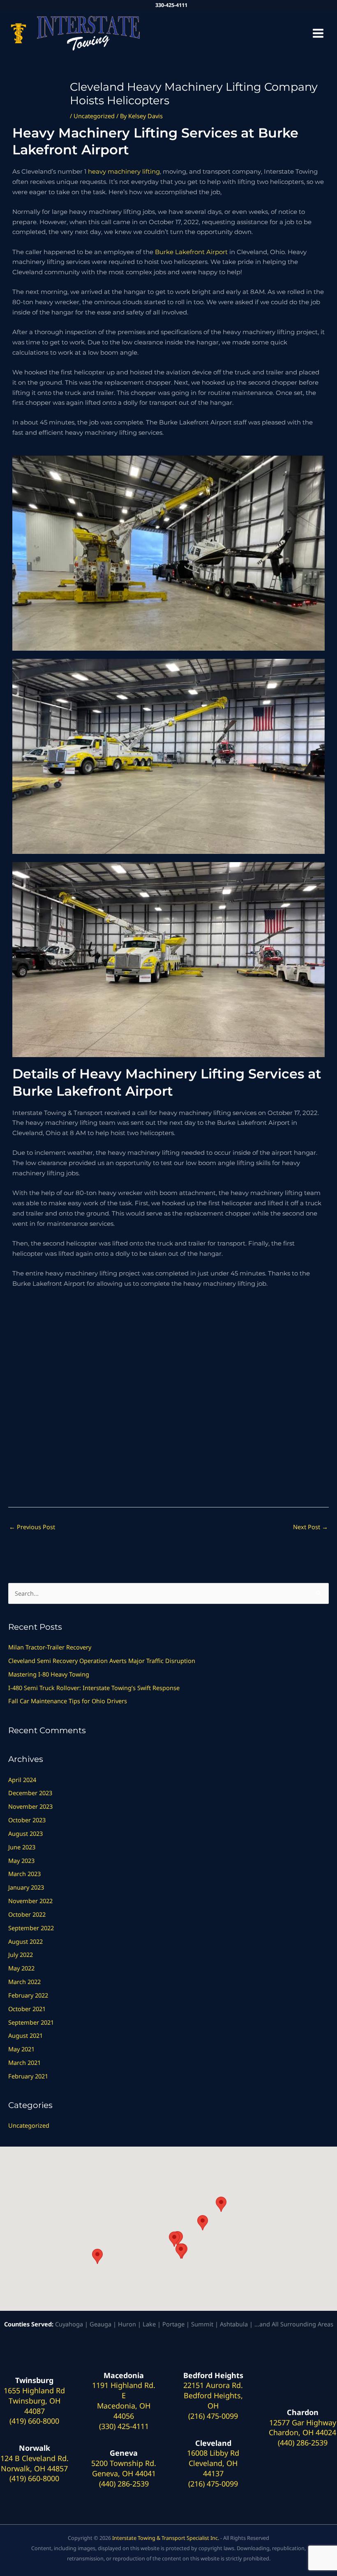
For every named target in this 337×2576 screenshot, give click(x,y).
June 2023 (22, 1847)
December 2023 (30, 1793)
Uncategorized (94, 116)
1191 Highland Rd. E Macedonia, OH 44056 (124, 2400)
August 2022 (25, 1941)
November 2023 (30, 1806)
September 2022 (31, 1928)
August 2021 (25, 2035)
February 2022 (28, 1995)
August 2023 (25, 1833)
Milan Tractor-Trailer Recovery (51, 1647)
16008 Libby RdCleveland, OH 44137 (213, 2463)
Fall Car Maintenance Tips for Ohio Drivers (68, 1701)
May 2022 (21, 1968)
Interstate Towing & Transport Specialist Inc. (166, 2538)
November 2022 (30, 1901)
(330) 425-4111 (124, 2426)
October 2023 (27, 1820)
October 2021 (27, 2009)
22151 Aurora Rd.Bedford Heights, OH (213, 2395)
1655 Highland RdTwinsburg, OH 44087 (34, 2401)
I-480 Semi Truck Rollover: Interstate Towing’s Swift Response (94, 1688)
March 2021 (24, 2062)
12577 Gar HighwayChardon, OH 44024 (302, 2428)
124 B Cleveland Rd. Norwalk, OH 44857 (35, 2463)
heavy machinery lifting (124, 172)
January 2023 (26, 1887)
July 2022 (21, 1954)
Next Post (310, 1527)
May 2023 (21, 1860)
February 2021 (28, 2076)
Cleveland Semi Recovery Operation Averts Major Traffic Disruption (102, 1661)
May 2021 (21, 2049)
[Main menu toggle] (318, 33)
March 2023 (24, 1874)
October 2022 (27, 1914)
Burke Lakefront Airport (191, 252)
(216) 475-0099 (213, 2416)
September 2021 (31, 2022)
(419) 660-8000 (34, 2421)
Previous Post (32, 1527)
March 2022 (24, 1982)
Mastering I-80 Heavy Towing (49, 1674)
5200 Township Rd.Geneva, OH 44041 (124, 2468)
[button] (97, 2256)
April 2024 (22, 1780)
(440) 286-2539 (124, 2484)
